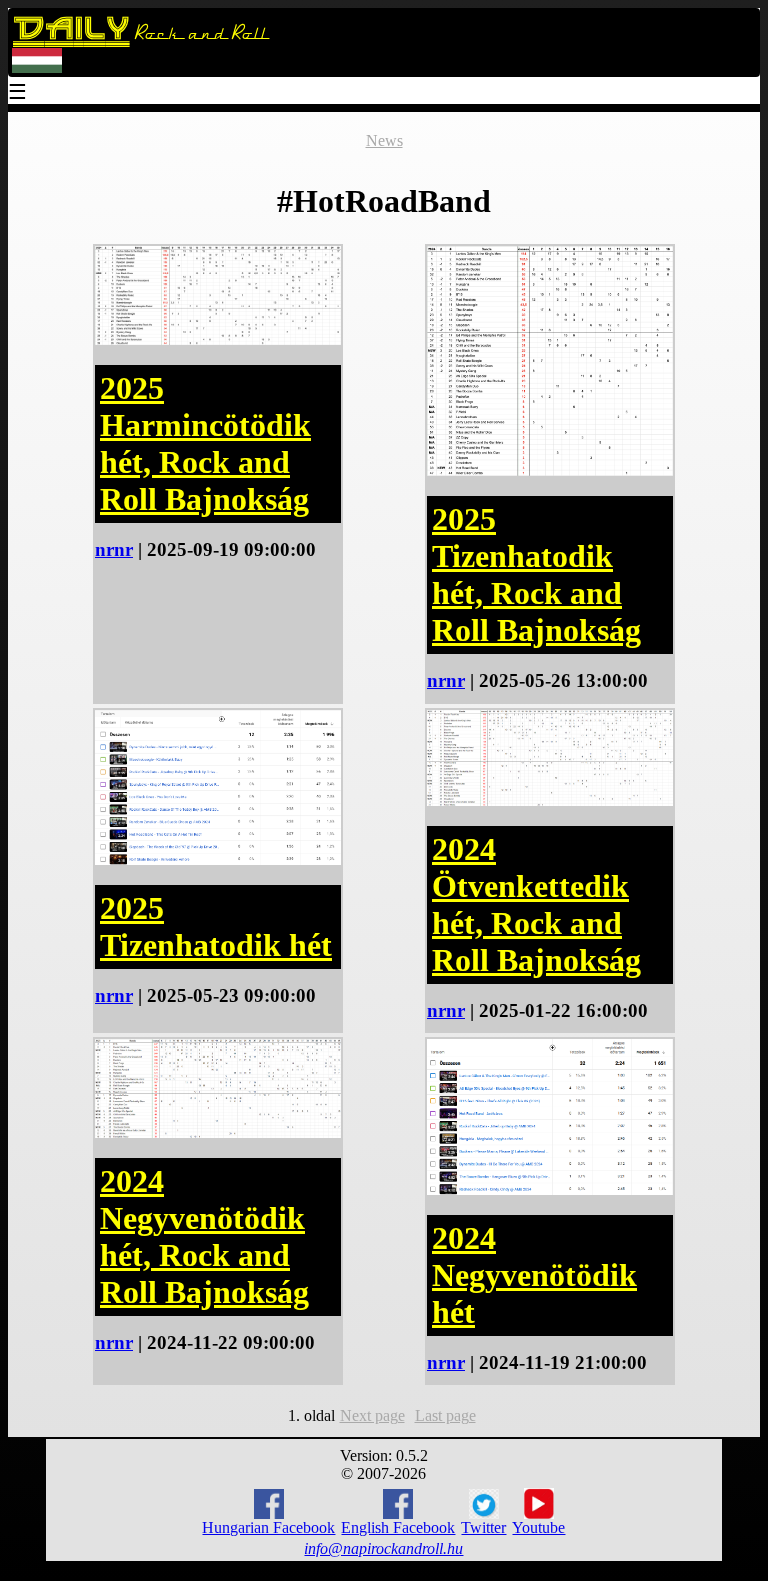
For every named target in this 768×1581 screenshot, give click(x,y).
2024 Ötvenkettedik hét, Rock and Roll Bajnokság (536, 904)
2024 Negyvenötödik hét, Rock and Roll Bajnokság (204, 1236)
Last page (445, 1415)
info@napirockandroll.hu (383, 1548)
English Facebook (398, 1527)
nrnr (114, 549)
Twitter (483, 1527)
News (384, 140)
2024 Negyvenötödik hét (534, 1275)
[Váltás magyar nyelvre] (37, 68)
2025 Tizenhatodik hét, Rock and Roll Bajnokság (536, 574)
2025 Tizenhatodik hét (216, 926)
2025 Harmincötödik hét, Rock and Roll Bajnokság (205, 443)
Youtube (538, 1527)
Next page (372, 1415)
